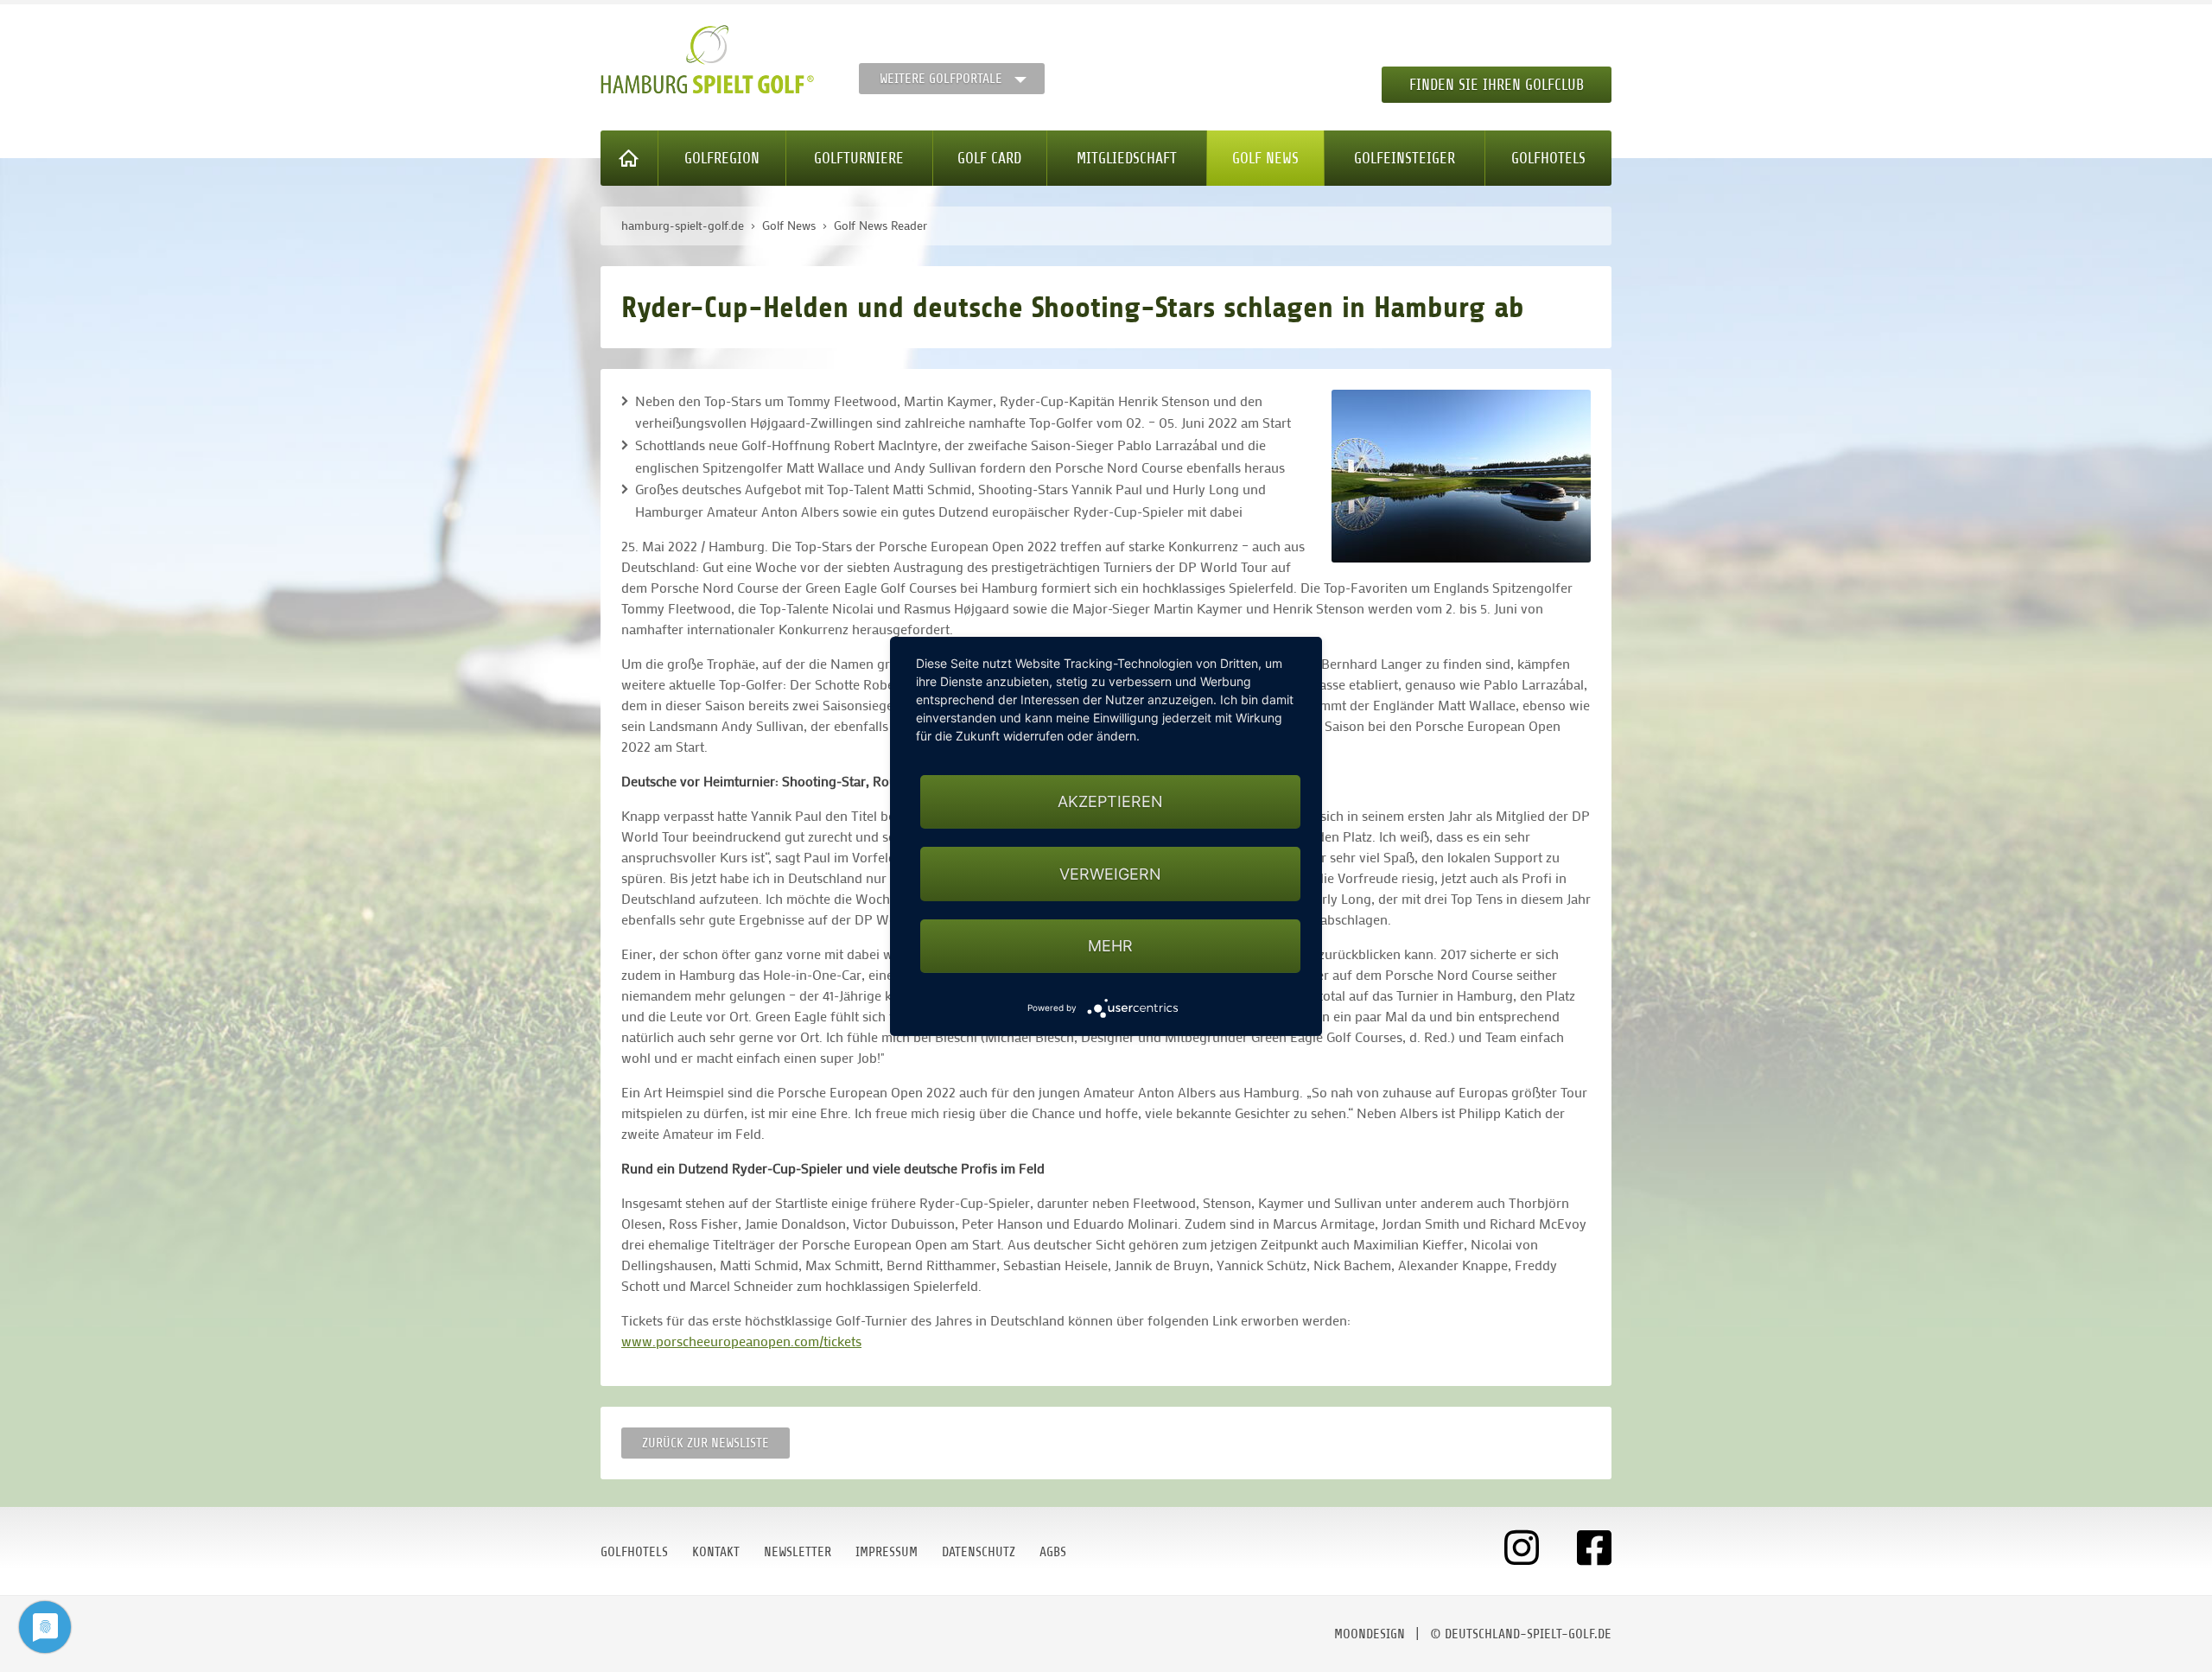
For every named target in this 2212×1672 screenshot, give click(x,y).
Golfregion (722, 158)
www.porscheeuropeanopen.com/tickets (741, 1341)
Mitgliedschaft (1127, 158)
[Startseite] (629, 158)
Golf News (1265, 158)
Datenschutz (979, 1552)
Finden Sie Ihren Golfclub (1497, 85)
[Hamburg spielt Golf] (707, 60)
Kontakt (716, 1552)
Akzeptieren (1110, 801)
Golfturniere (859, 158)
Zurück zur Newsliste (706, 1443)
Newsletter (798, 1552)
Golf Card (989, 158)
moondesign (1370, 1634)
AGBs (1053, 1552)
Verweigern (1110, 873)
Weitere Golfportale (941, 79)
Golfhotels (1548, 158)
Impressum (887, 1552)
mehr (1110, 945)
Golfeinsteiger (1405, 158)
